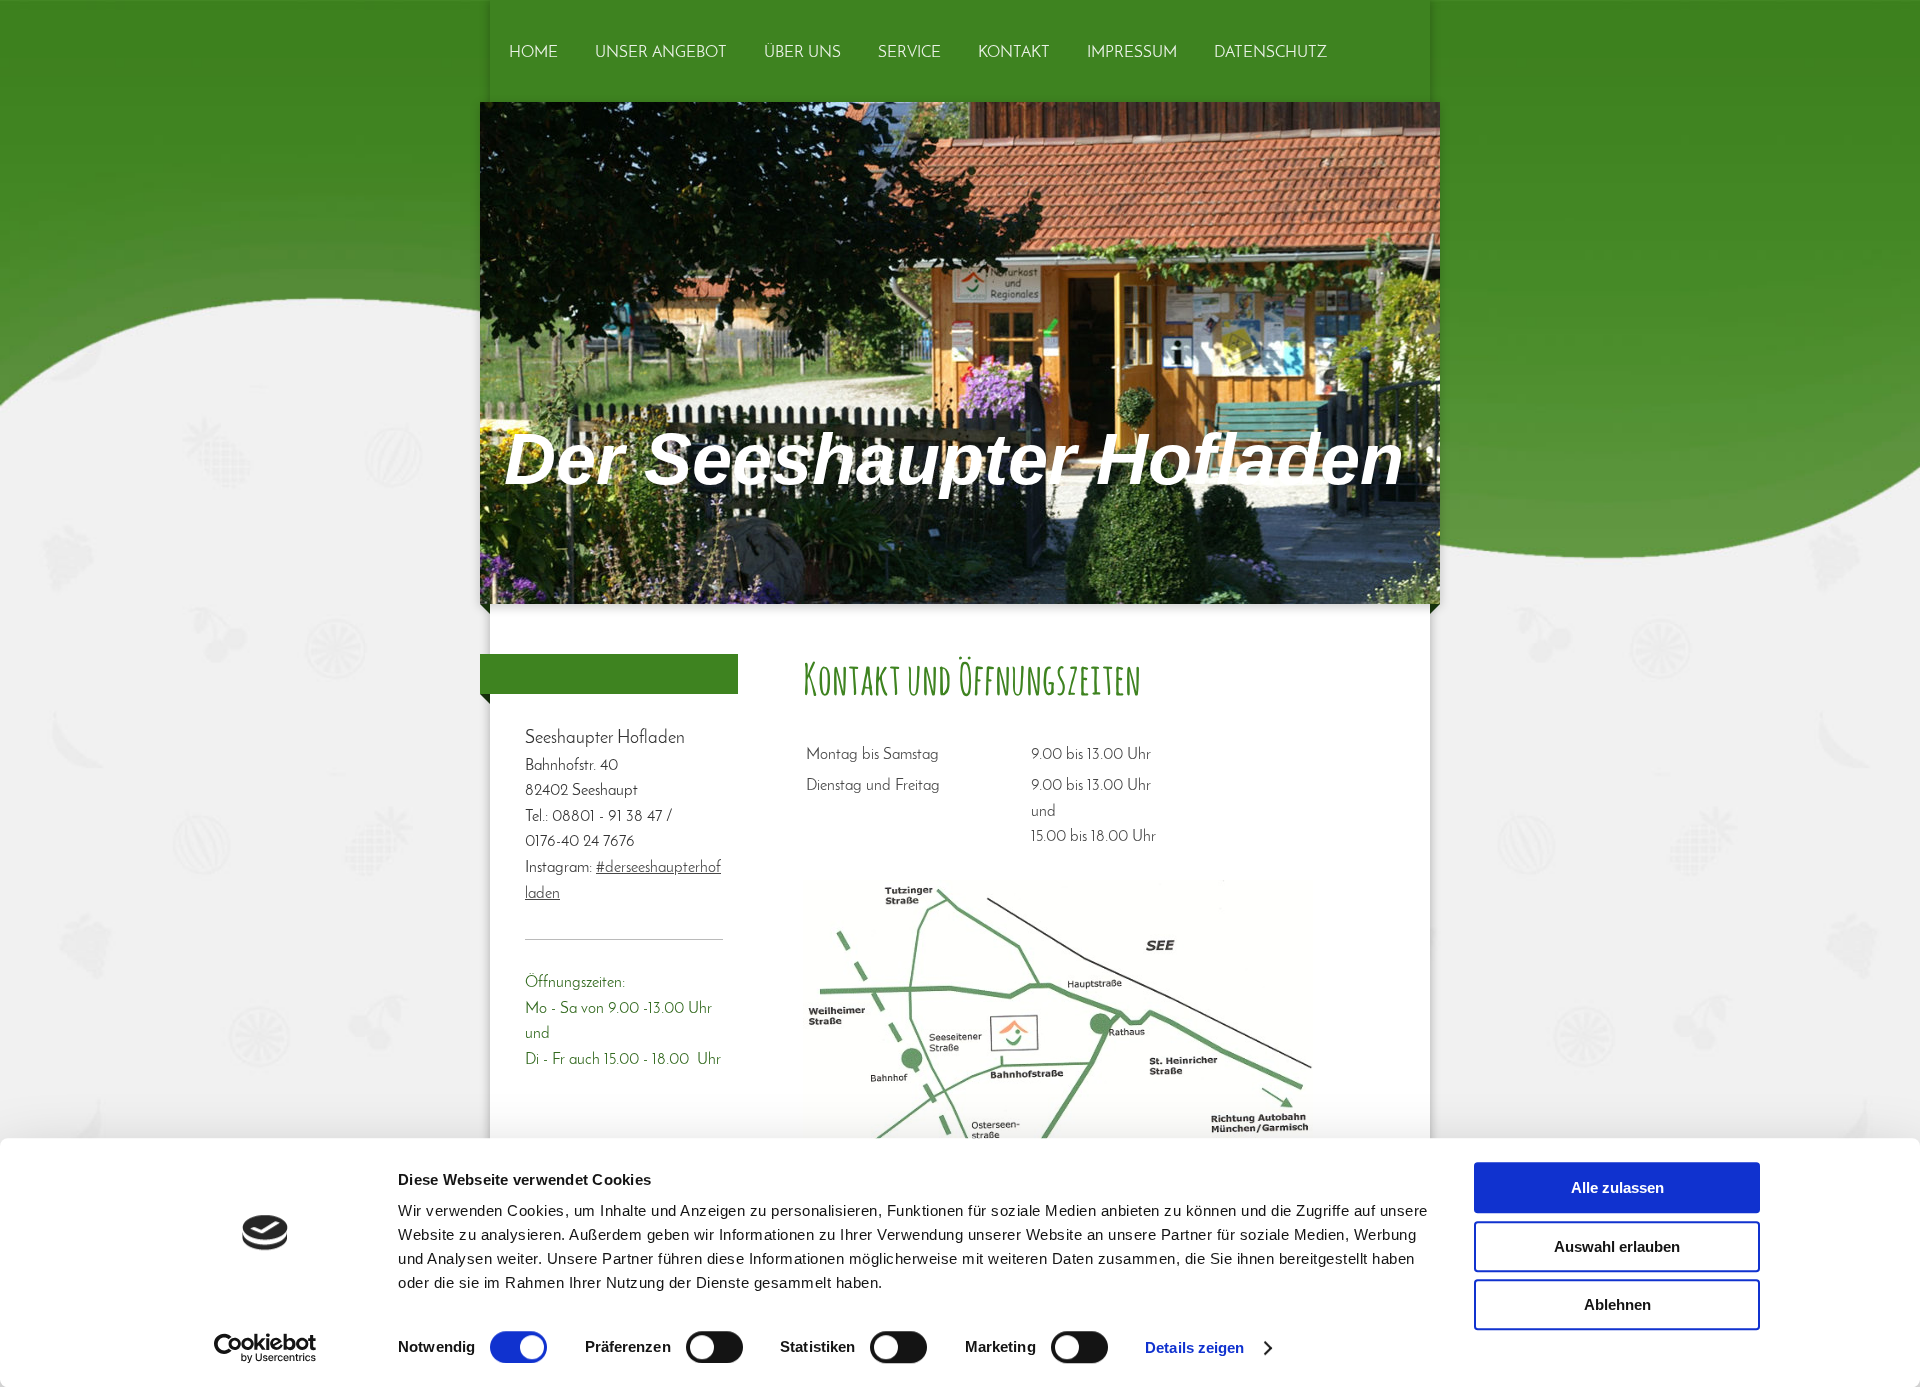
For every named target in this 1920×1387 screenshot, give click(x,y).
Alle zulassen (1617, 1187)
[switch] (714, 1347)
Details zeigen (1194, 1347)
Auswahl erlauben (1617, 1246)
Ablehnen (1617, 1304)
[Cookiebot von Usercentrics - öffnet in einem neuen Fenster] (265, 1348)
